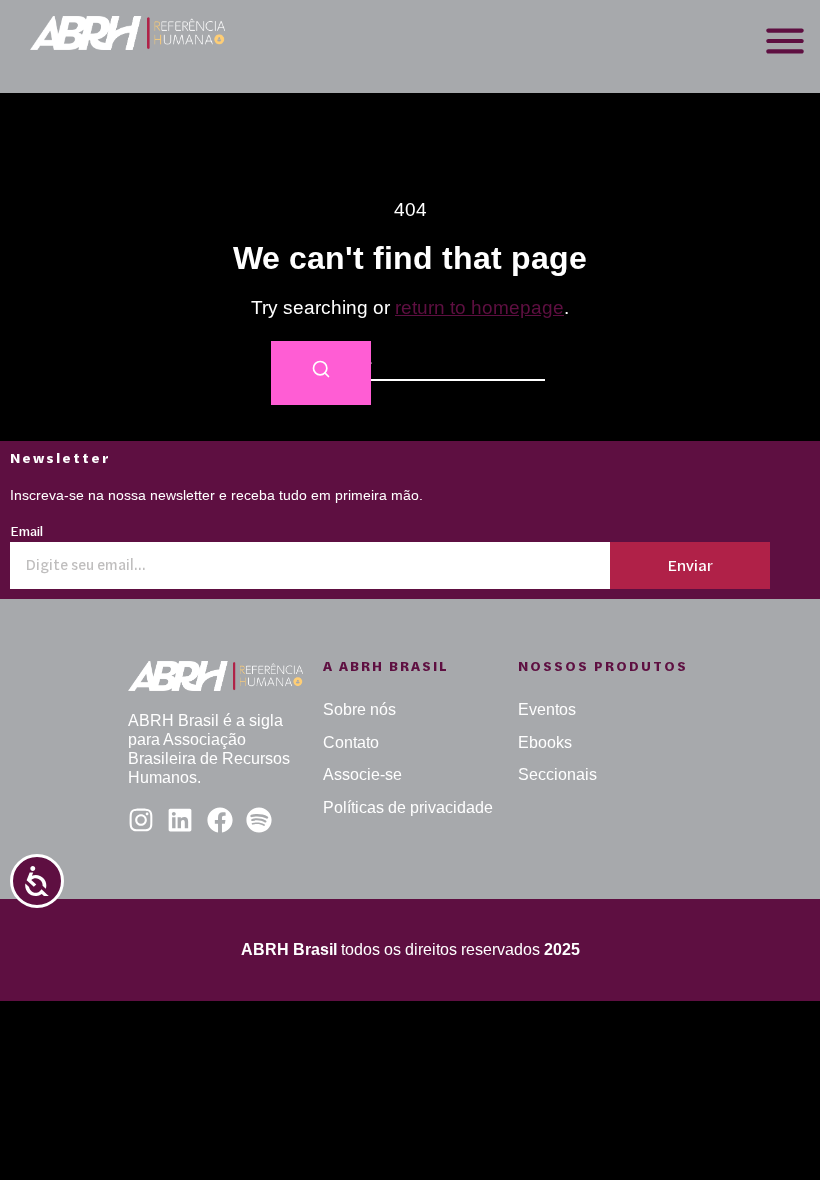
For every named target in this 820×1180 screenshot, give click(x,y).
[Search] (321, 373)
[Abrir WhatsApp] (770, 1129)
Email (26, 532)
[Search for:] (410, 360)
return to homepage (479, 307)
